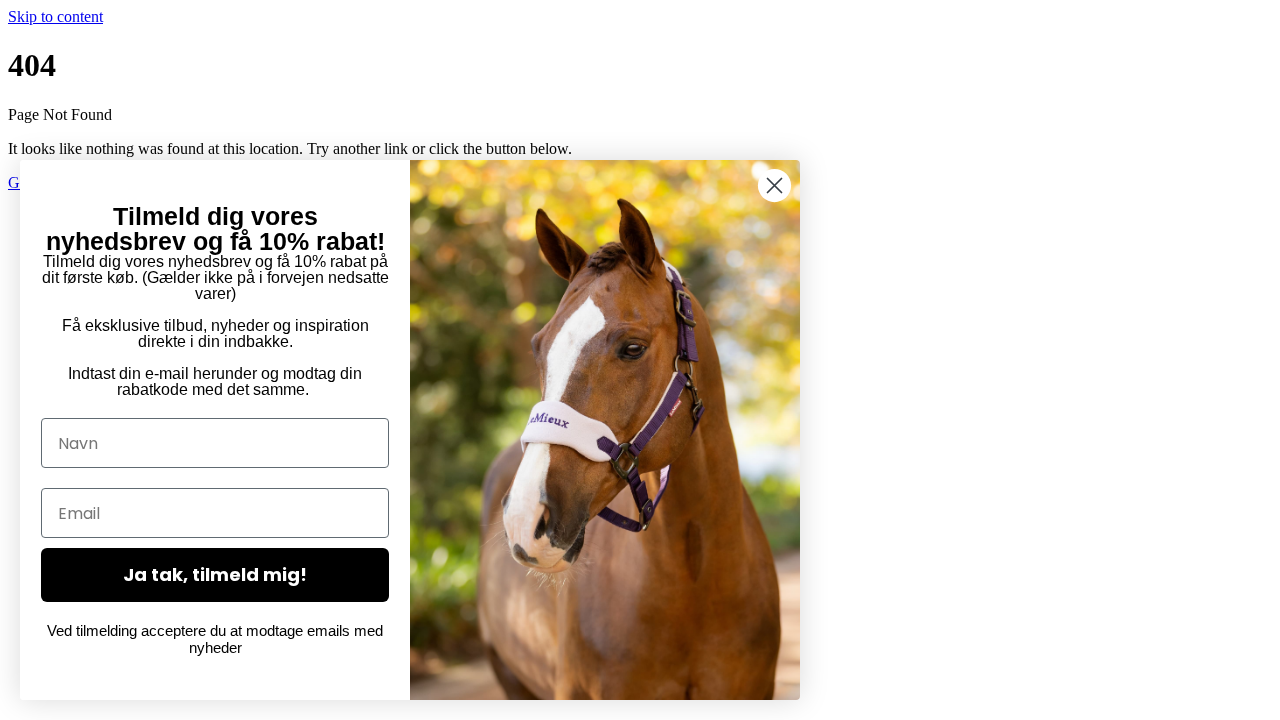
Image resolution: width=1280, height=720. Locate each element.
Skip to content (55, 16)
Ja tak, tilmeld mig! (215, 574)
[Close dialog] (774, 185)
